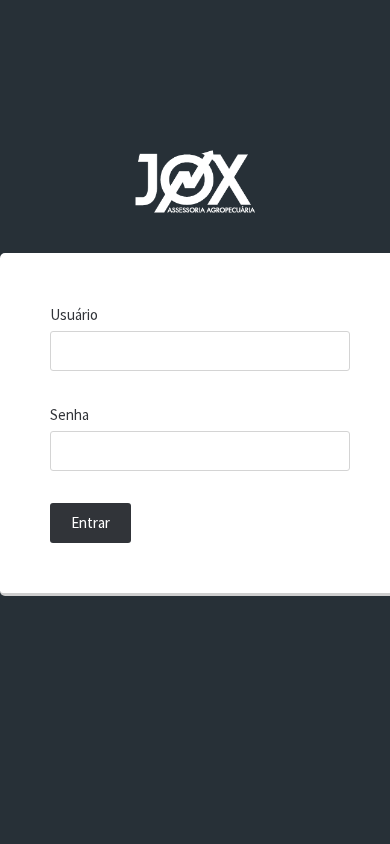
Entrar (90, 522)
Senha (69, 414)
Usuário (74, 314)
